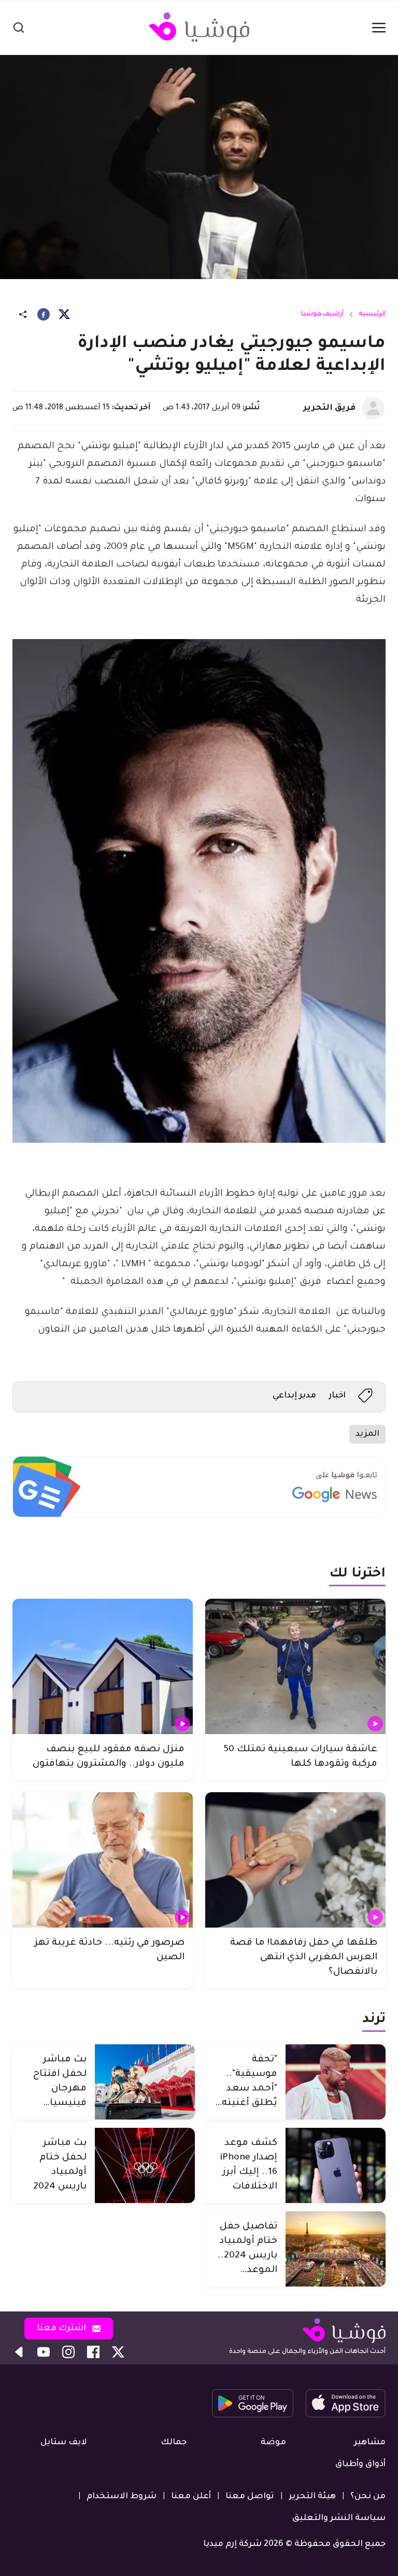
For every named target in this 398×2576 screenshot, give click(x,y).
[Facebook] (44, 314)
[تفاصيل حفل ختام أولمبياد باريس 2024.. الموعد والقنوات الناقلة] (336, 2249)
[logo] (199, 27)
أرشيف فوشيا (322, 314)
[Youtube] (44, 2352)
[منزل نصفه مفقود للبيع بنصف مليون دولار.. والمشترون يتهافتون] (103, 1666)
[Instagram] (68, 2352)
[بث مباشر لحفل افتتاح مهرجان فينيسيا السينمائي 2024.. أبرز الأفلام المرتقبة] (145, 2082)
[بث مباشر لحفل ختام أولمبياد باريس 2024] (145, 2165)
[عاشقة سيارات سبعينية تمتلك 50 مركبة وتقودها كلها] (295, 1666)
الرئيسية (372, 314)
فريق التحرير (329, 408)
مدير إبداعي (294, 1396)
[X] (64, 314)
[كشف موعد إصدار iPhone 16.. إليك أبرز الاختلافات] (336, 2165)
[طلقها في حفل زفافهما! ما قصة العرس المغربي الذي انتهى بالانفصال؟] (295, 1860)
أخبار (337, 1396)
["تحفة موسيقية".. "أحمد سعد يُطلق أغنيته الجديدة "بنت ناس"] (336, 2082)
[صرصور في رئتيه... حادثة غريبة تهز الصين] (103, 1860)
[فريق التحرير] (373, 408)
